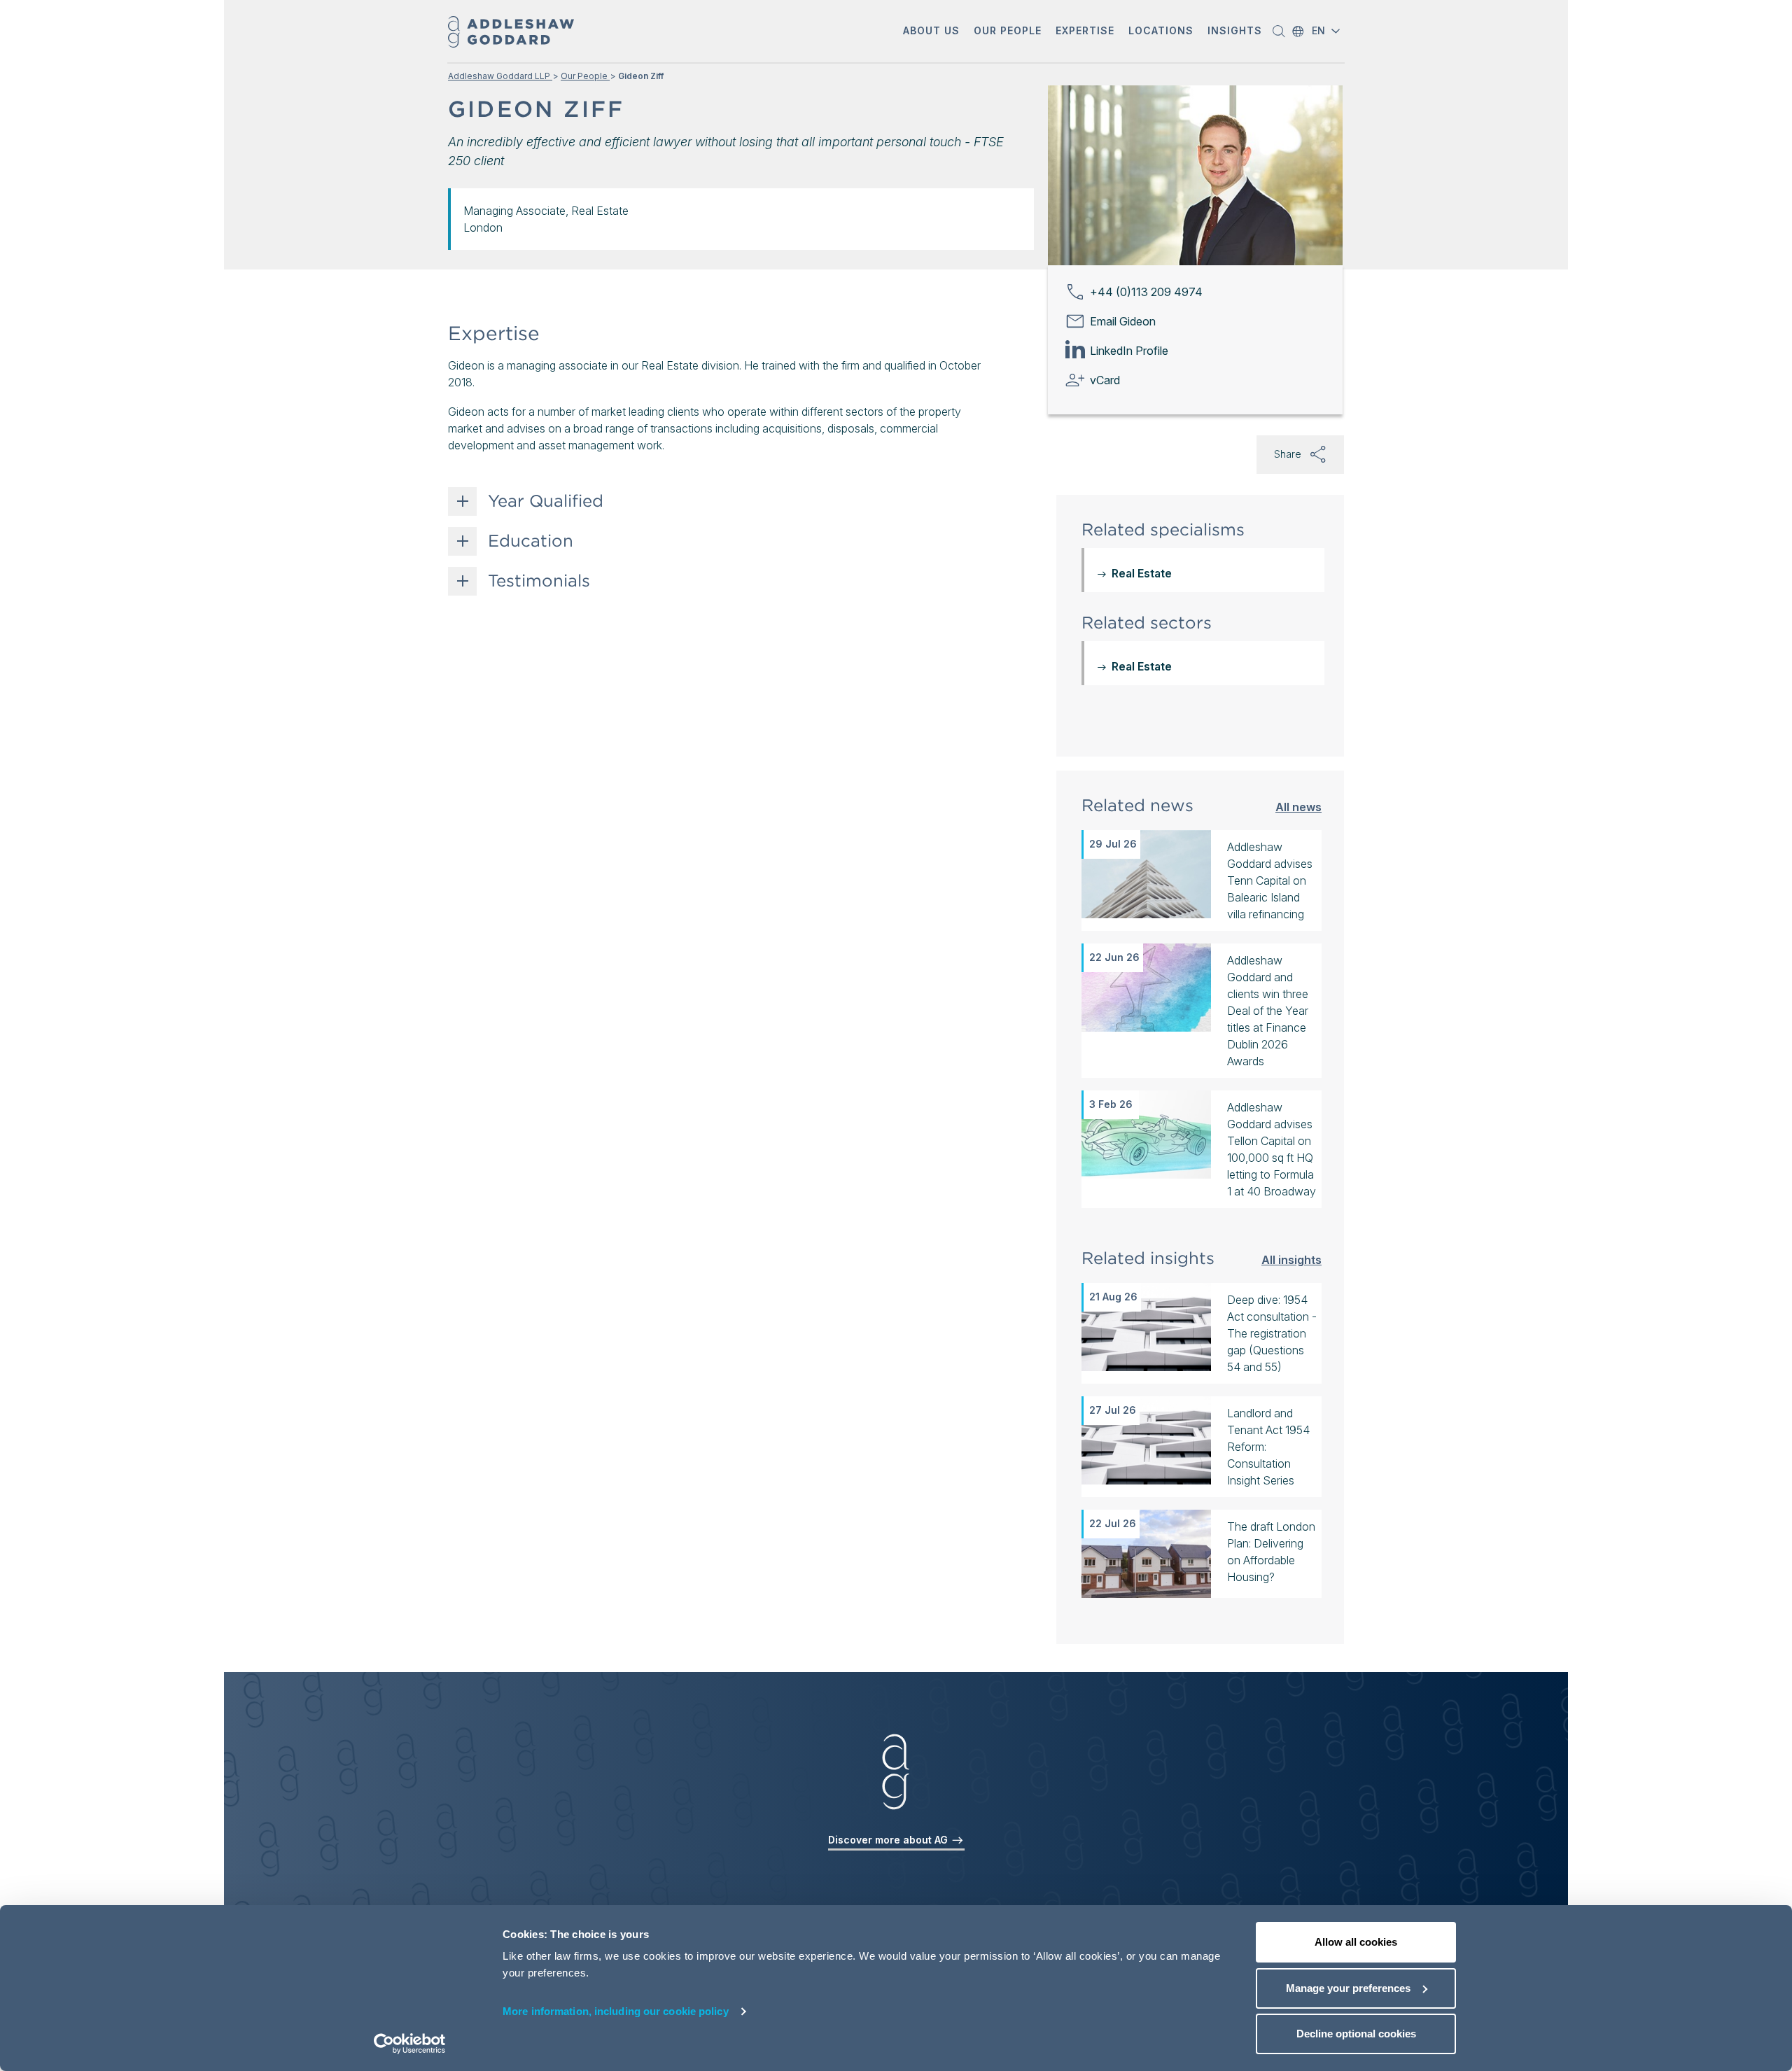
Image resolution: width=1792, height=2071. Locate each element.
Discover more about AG (889, 1840)
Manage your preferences (1348, 1988)
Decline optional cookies (1356, 2034)
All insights (1291, 1259)
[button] (931, 32)
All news (1298, 807)
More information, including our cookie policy (616, 2011)
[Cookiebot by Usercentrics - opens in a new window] (410, 2044)
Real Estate (1142, 573)
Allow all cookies (1356, 1942)
